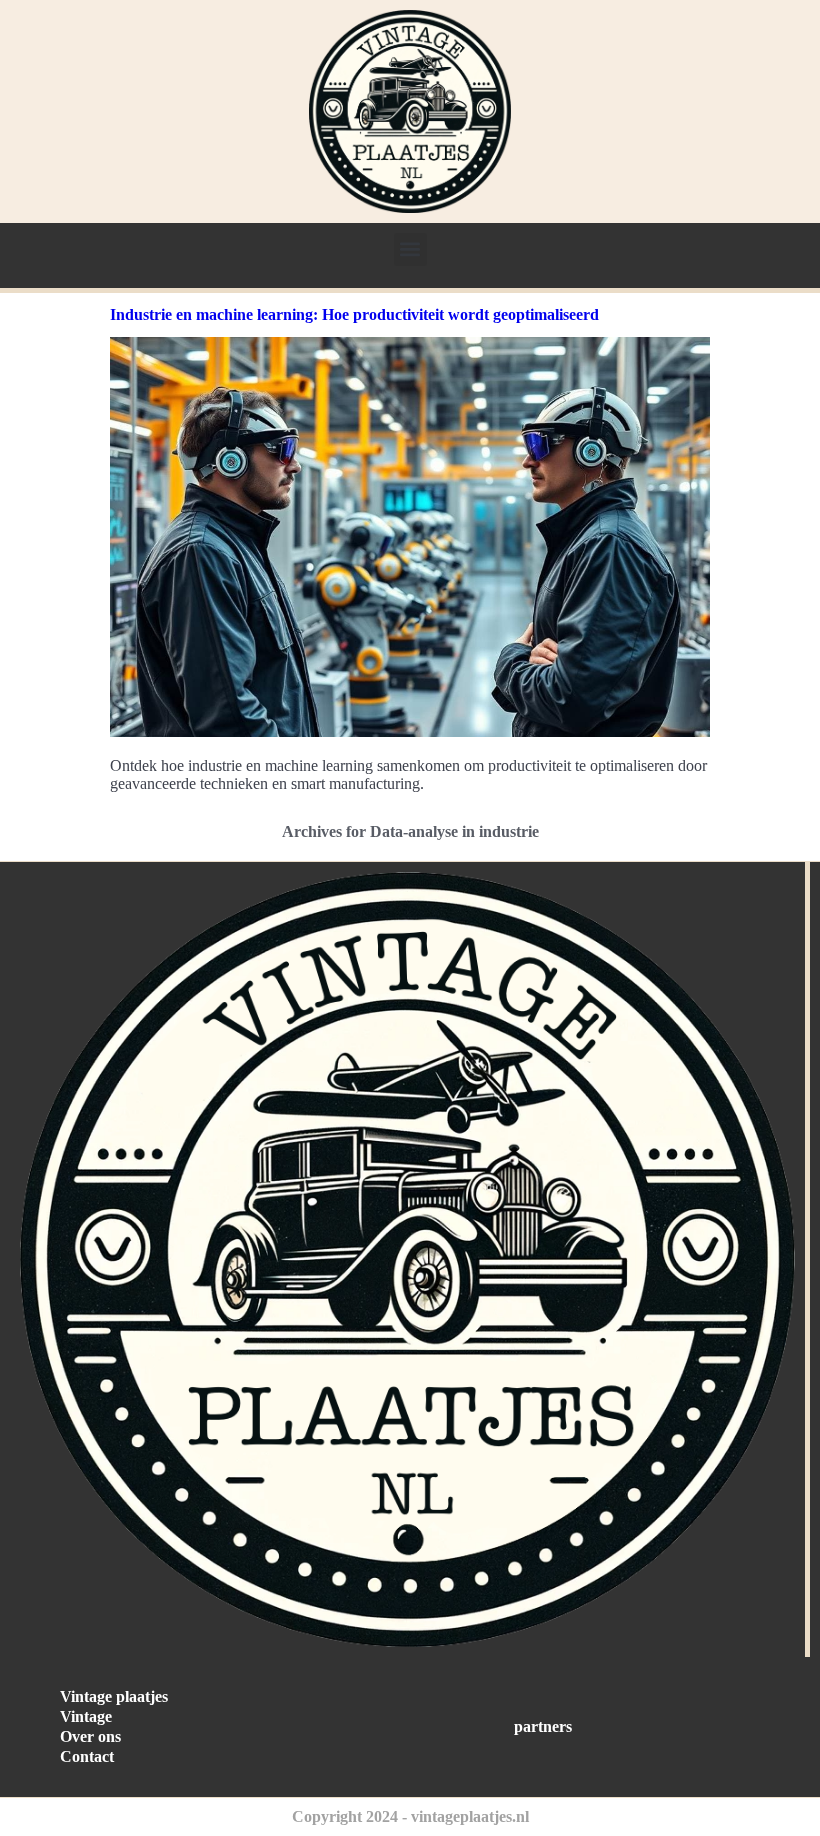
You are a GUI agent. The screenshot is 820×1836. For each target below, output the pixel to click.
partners (543, 1726)
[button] (410, 249)
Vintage (86, 1716)
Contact (87, 1756)
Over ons (90, 1736)
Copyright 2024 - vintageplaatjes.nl (410, 1816)
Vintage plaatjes (114, 1696)
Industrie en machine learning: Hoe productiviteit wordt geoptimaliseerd (354, 314)
